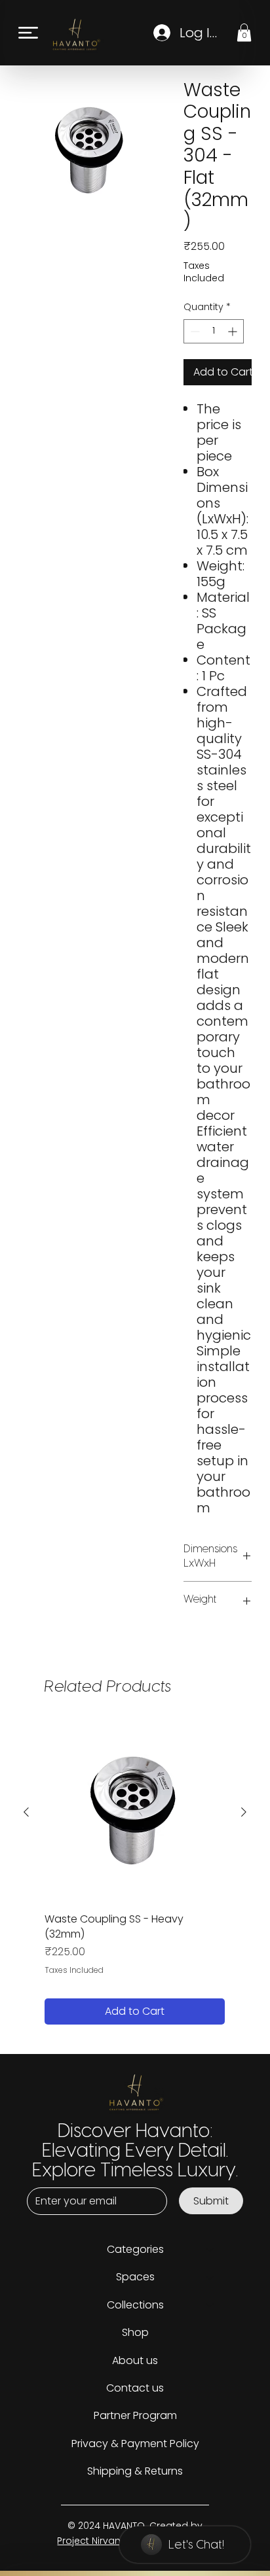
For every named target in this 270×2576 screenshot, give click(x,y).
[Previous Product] (26, 1812)
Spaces (135, 2277)
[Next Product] (244, 1812)
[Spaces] (210, 2277)
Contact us (135, 2388)
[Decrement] (194, 331)
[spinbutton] (214, 331)
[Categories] (210, 2250)
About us (135, 2360)
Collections (135, 2305)
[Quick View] (135, 1812)
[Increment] (234, 331)
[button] (244, 32)
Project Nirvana (93, 2541)
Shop (135, 2332)
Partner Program (135, 2415)
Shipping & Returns (135, 2471)
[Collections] (210, 2305)
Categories (135, 2249)
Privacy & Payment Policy (135, 2444)
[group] (135, 1873)
